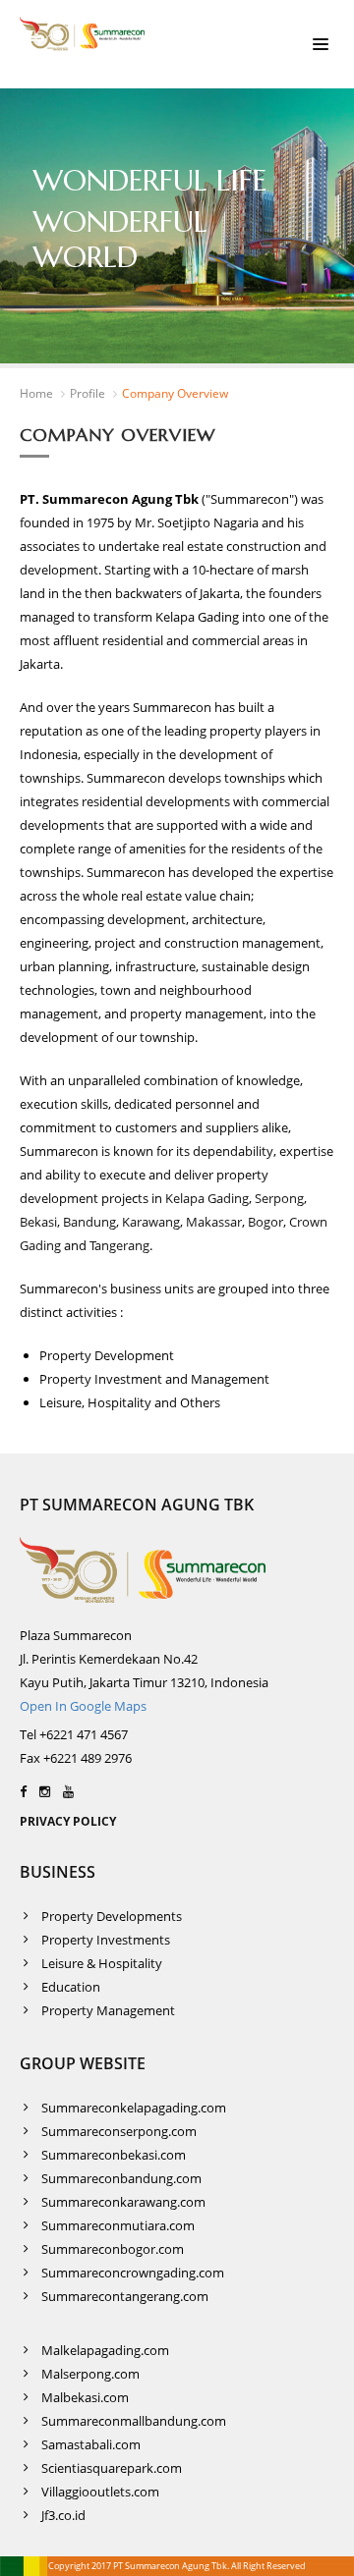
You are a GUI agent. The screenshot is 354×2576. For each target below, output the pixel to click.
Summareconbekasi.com (114, 2155)
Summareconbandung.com (121, 2178)
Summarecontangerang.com (125, 2296)
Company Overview (175, 393)
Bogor (265, 1222)
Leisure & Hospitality (102, 1963)
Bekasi (38, 1222)
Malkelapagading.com (105, 2350)
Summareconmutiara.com (118, 2225)
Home (36, 393)
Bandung (89, 1222)
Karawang (149, 1222)
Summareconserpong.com (119, 2131)
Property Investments (106, 1940)
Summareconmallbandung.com (134, 2421)
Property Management (108, 2010)
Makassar (214, 1222)
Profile (88, 393)
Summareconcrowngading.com (133, 2273)
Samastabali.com (91, 2444)
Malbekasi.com (85, 2397)
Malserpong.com (90, 2374)
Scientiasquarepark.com (112, 2468)
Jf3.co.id (63, 2515)
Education (71, 1987)
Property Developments (112, 1916)
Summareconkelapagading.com (134, 2108)
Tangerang (119, 1245)
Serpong (279, 1198)
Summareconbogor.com (113, 2249)
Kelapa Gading (207, 1198)
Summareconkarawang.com (123, 2202)
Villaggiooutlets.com (100, 2492)
